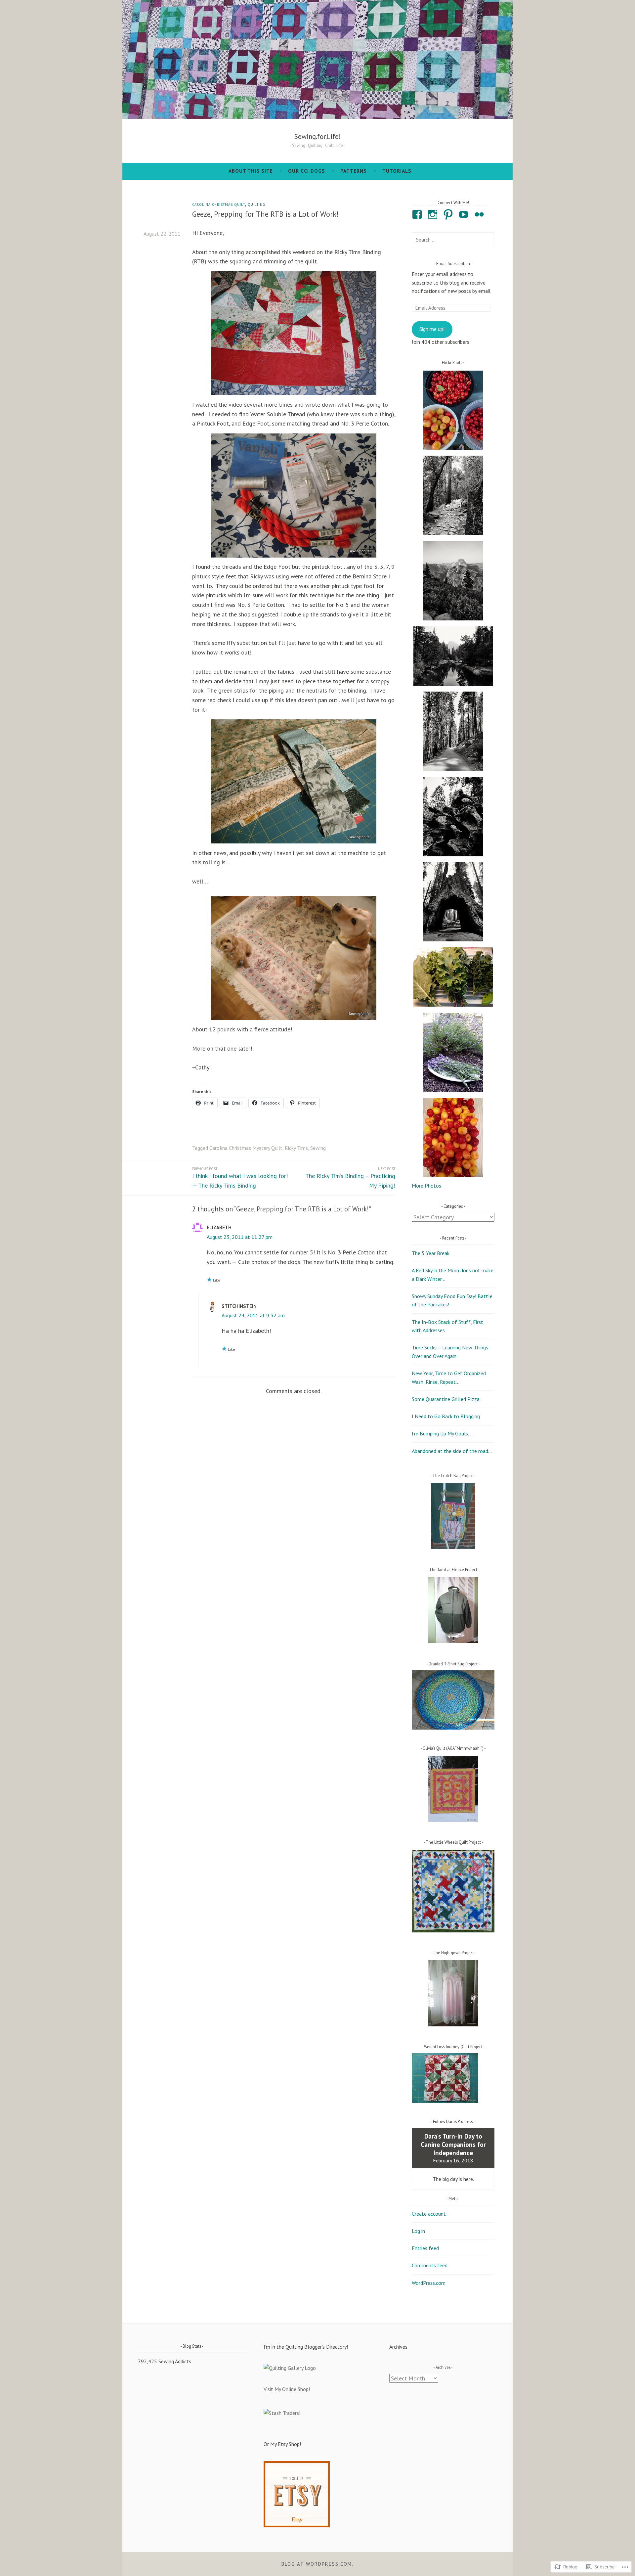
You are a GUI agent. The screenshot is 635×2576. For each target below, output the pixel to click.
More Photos (426, 1186)
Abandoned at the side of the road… (452, 1451)
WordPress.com (429, 2283)
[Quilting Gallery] (290, 2368)
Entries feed (425, 2248)
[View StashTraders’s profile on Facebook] (418, 214)
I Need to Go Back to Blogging (446, 1416)
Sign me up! (432, 329)
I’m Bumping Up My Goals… (442, 1433)
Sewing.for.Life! (317, 136)
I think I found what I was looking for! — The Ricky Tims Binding (240, 1178)
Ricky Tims (296, 1148)
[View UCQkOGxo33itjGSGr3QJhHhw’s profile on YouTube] (465, 214)
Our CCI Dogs (307, 171)
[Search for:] (453, 240)
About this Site (251, 171)
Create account (429, 2214)
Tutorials (397, 171)
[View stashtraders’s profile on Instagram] (434, 214)
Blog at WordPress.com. (317, 2564)
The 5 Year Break (431, 1253)
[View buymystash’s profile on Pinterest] (449, 214)
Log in (418, 2231)
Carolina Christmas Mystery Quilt (246, 1148)
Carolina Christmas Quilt (219, 204)
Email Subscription (453, 263)
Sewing (318, 1148)
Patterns (354, 171)
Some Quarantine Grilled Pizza (446, 1399)
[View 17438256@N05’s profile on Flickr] (480, 214)
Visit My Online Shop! (287, 2389)
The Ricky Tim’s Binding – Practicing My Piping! (350, 1178)
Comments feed (430, 2265)
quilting (256, 204)
